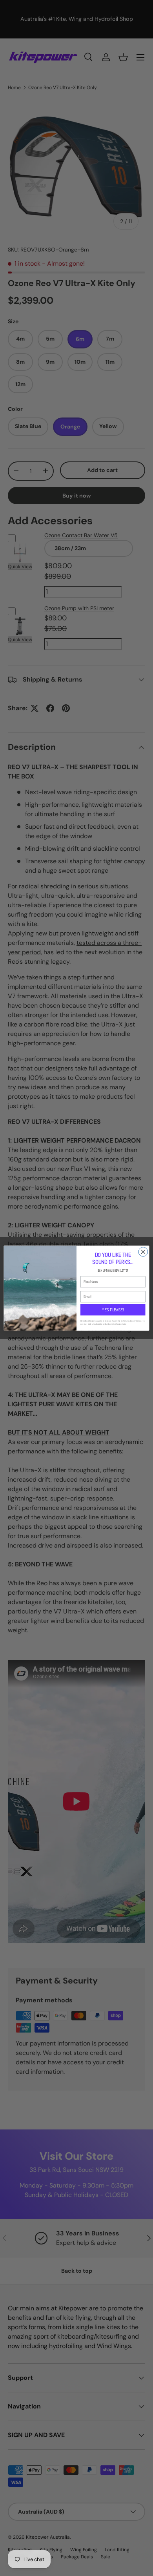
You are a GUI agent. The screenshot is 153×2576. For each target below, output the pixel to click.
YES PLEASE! (113, 1310)
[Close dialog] (143, 1252)
